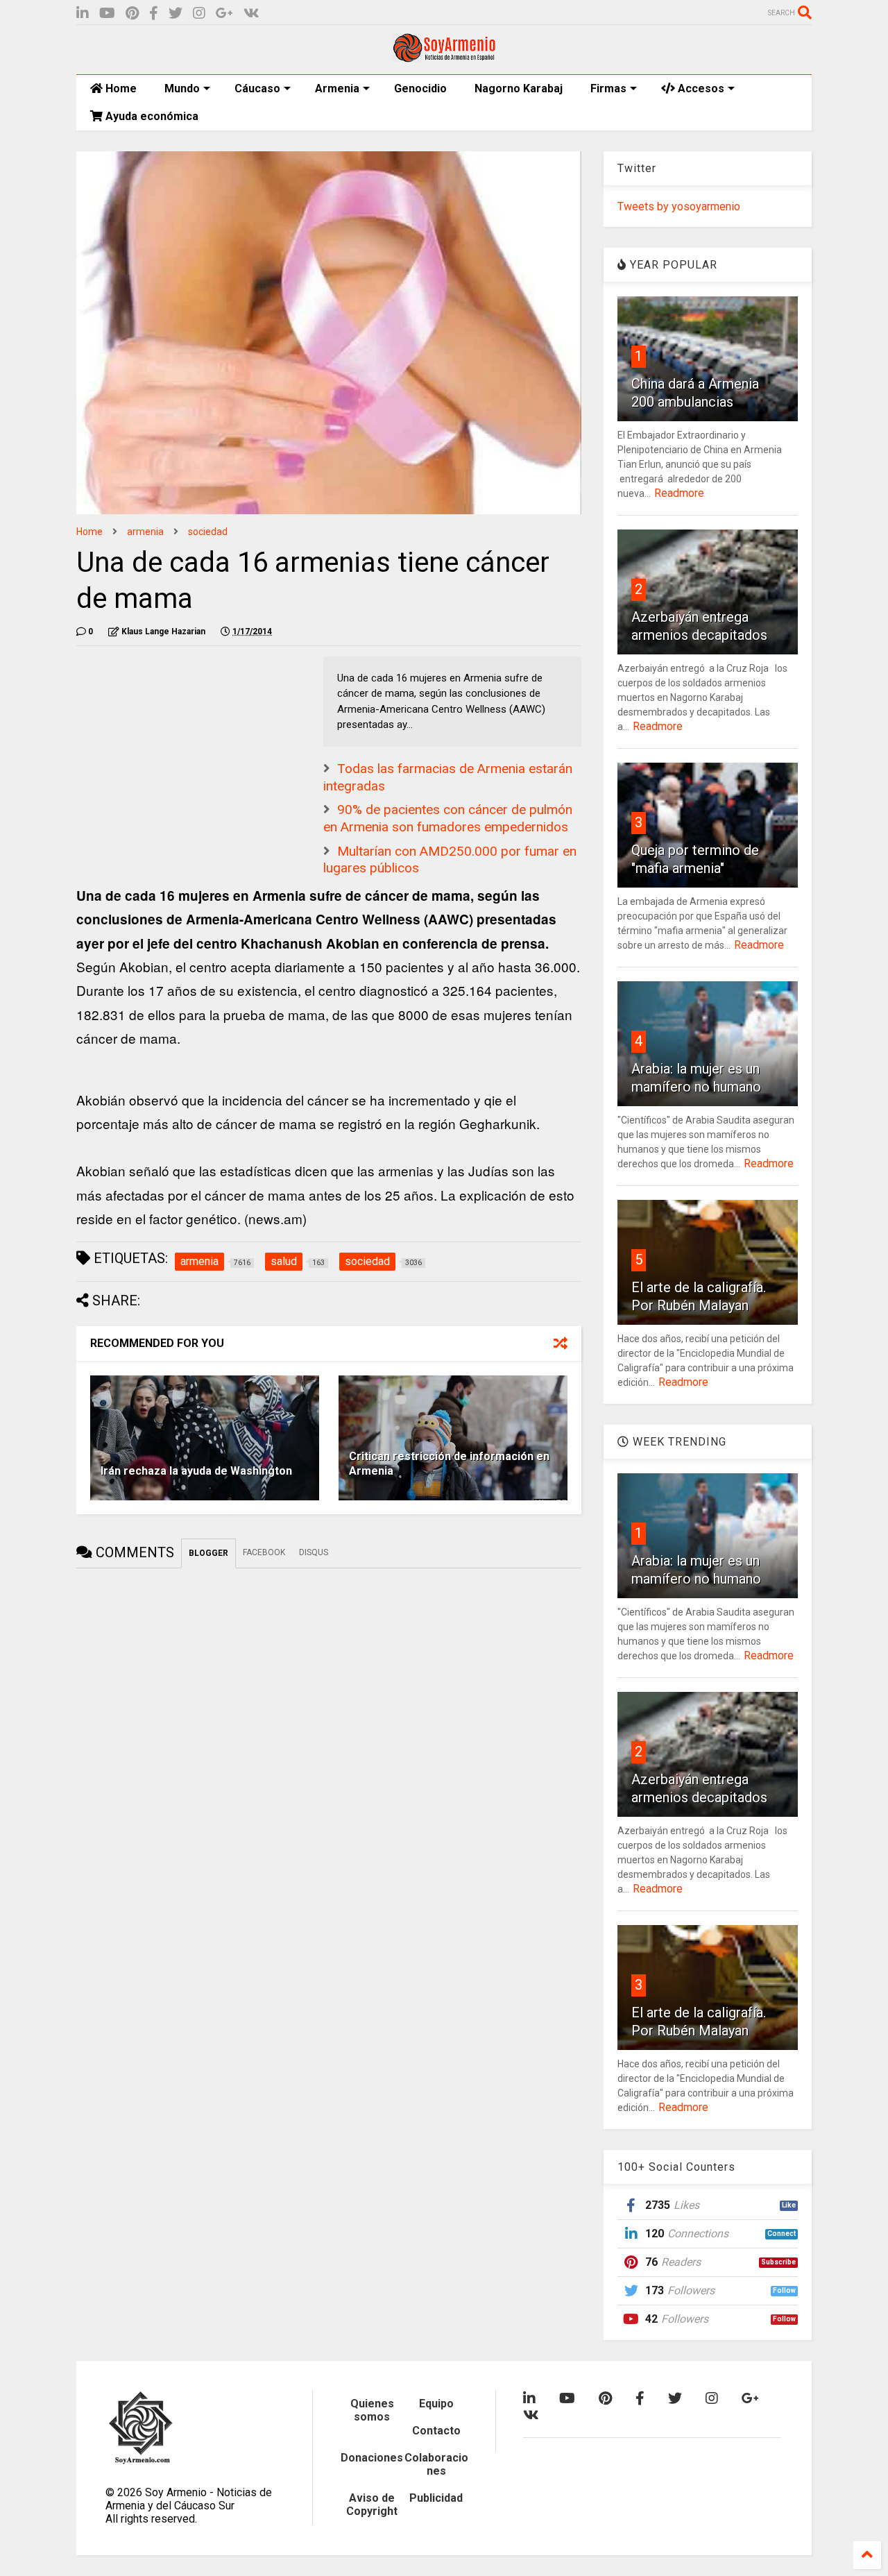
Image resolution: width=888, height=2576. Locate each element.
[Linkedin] (83, 14)
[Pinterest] (132, 14)
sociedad (208, 532)
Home (120, 88)
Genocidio (420, 88)
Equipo (436, 2404)
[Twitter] (176, 14)
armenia (145, 532)
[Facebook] (154, 14)
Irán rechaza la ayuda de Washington (196, 1471)
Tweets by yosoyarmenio (679, 206)
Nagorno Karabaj (519, 88)
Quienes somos (372, 2410)
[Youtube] (107, 14)
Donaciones (372, 2458)
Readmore (679, 493)
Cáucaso (257, 88)
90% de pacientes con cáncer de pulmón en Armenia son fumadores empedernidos (448, 818)
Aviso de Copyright (372, 2505)
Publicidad (436, 2498)
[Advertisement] (180, 743)
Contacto (436, 2431)
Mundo (182, 88)
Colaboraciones (436, 2464)
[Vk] (251, 14)
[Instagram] (199, 14)
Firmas (608, 88)
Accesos (700, 88)
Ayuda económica (151, 116)
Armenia (337, 88)
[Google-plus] (224, 14)
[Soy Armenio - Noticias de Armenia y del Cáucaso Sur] (444, 57)
